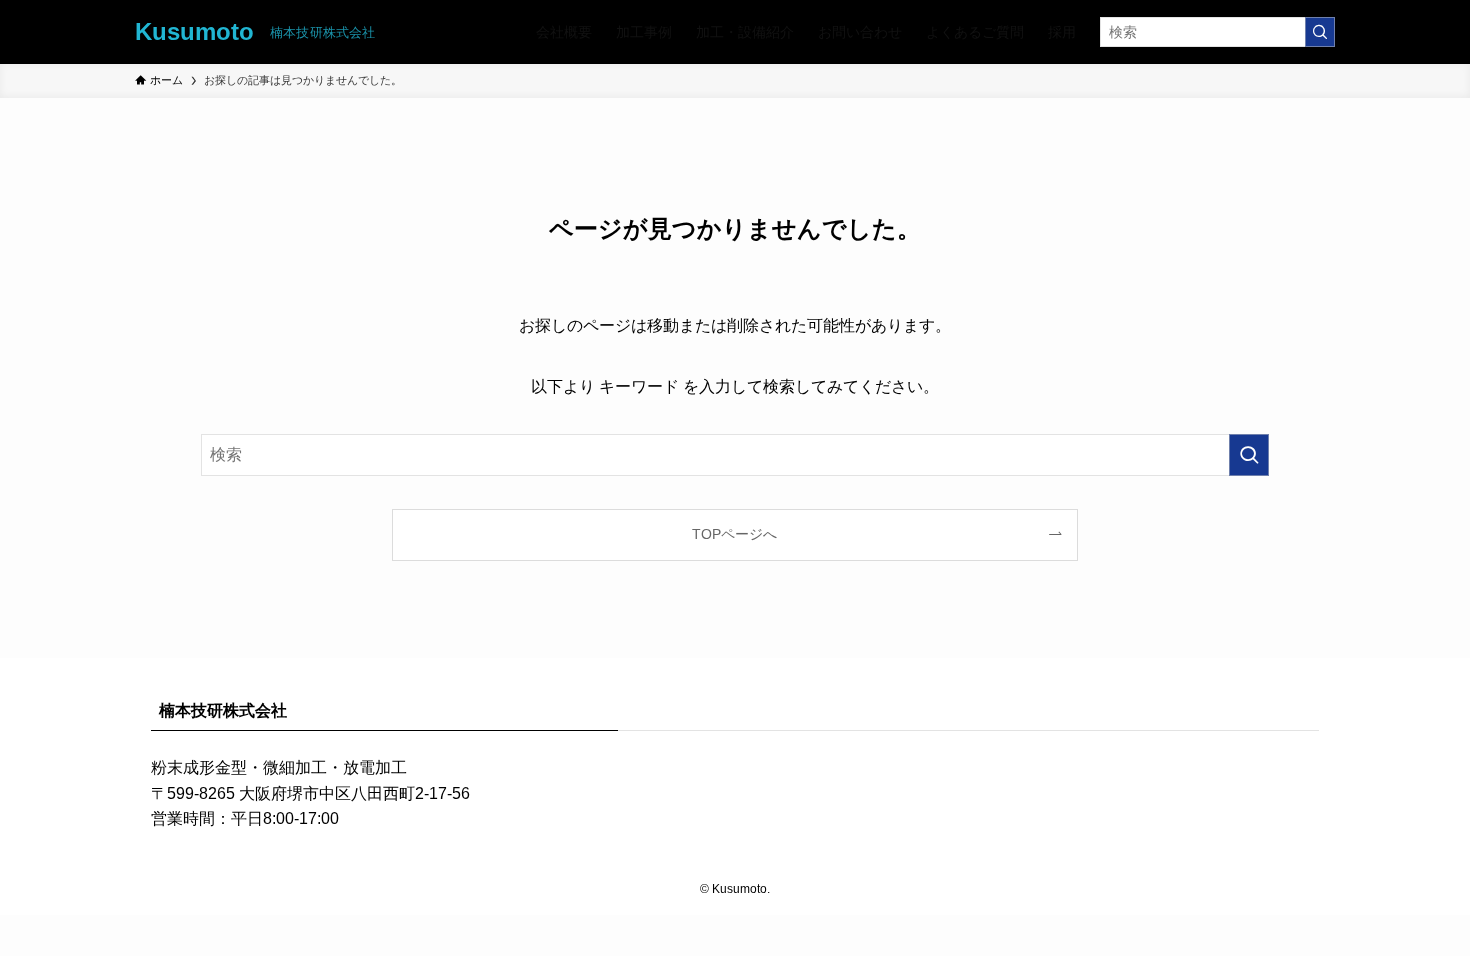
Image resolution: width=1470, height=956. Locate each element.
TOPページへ (734, 534)
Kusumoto (194, 32)
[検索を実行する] (1320, 32)
